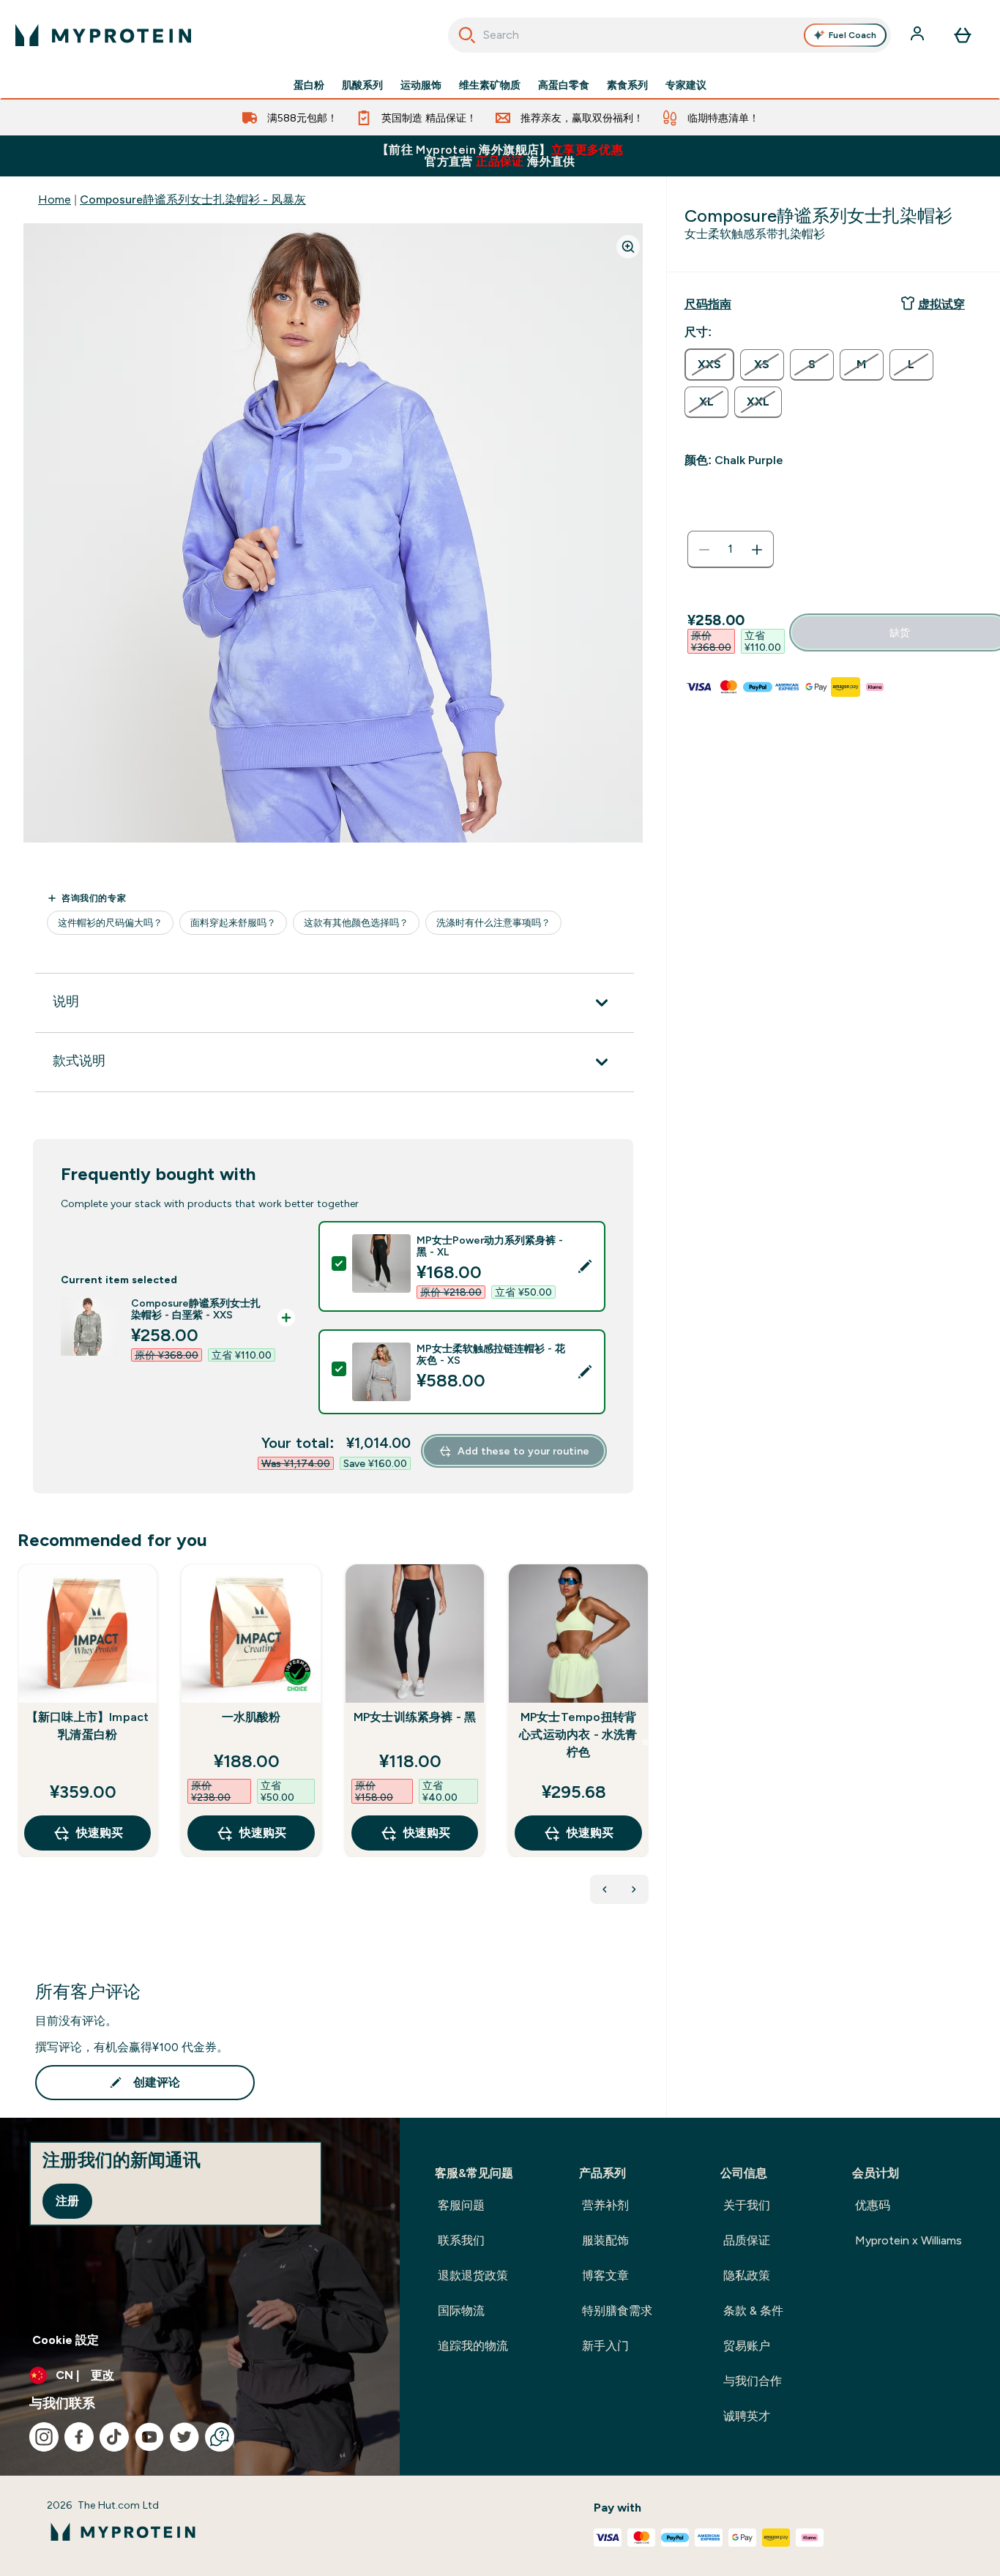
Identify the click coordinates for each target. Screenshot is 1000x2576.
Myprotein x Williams (908, 2240)
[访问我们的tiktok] (114, 2437)
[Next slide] (646, 1742)
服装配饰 (605, 2240)
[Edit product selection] (585, 1266)
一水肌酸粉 (251, 1717)
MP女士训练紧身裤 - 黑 (415, 1717)
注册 (67, 2201)
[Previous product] (605, 1889)
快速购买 (100, 1833)
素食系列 (627, 85)
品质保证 (747, 2240)
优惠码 (873, 2205)
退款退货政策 (473, 2276)
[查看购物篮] (963, 35)
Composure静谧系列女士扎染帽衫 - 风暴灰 (193, 199)
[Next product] (634, 1889)
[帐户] (919, 35)
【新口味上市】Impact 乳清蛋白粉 (88, 1726)
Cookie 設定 (66, 2340)
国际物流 (461, 2311)
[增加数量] (757, 550)
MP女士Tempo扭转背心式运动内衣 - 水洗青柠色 (578, 1735)
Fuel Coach (852, 35)
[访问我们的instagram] (44, 2437)
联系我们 (461, 2240)
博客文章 (605, 2276)
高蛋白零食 (564, 85)
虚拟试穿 (941, 304)
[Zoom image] (628, 247)
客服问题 (461, 2205)
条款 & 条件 (753, 2311)
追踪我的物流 (473, 2346)
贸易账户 (747, 2346)
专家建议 (686, 85)
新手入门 (605, 2346)
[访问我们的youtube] (149, 2437)
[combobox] (670, 35)
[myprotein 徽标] (103, 35)
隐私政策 (747, 2276)
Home (55, 199)
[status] (731, 550)
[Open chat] (220, 2437)
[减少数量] (704, 550)
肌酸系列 (362, 85)
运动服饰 (421, 85)
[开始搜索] (467, 35)
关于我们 (747, 2205)
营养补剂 (605, 2205)
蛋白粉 (309, 85)
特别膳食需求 (617, 2311)
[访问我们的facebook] (79, 2437)
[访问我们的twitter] (184, 2437)
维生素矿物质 (490, 85)
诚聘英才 (747, 2416)
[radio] (709, 365)
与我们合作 (753, 2381)
